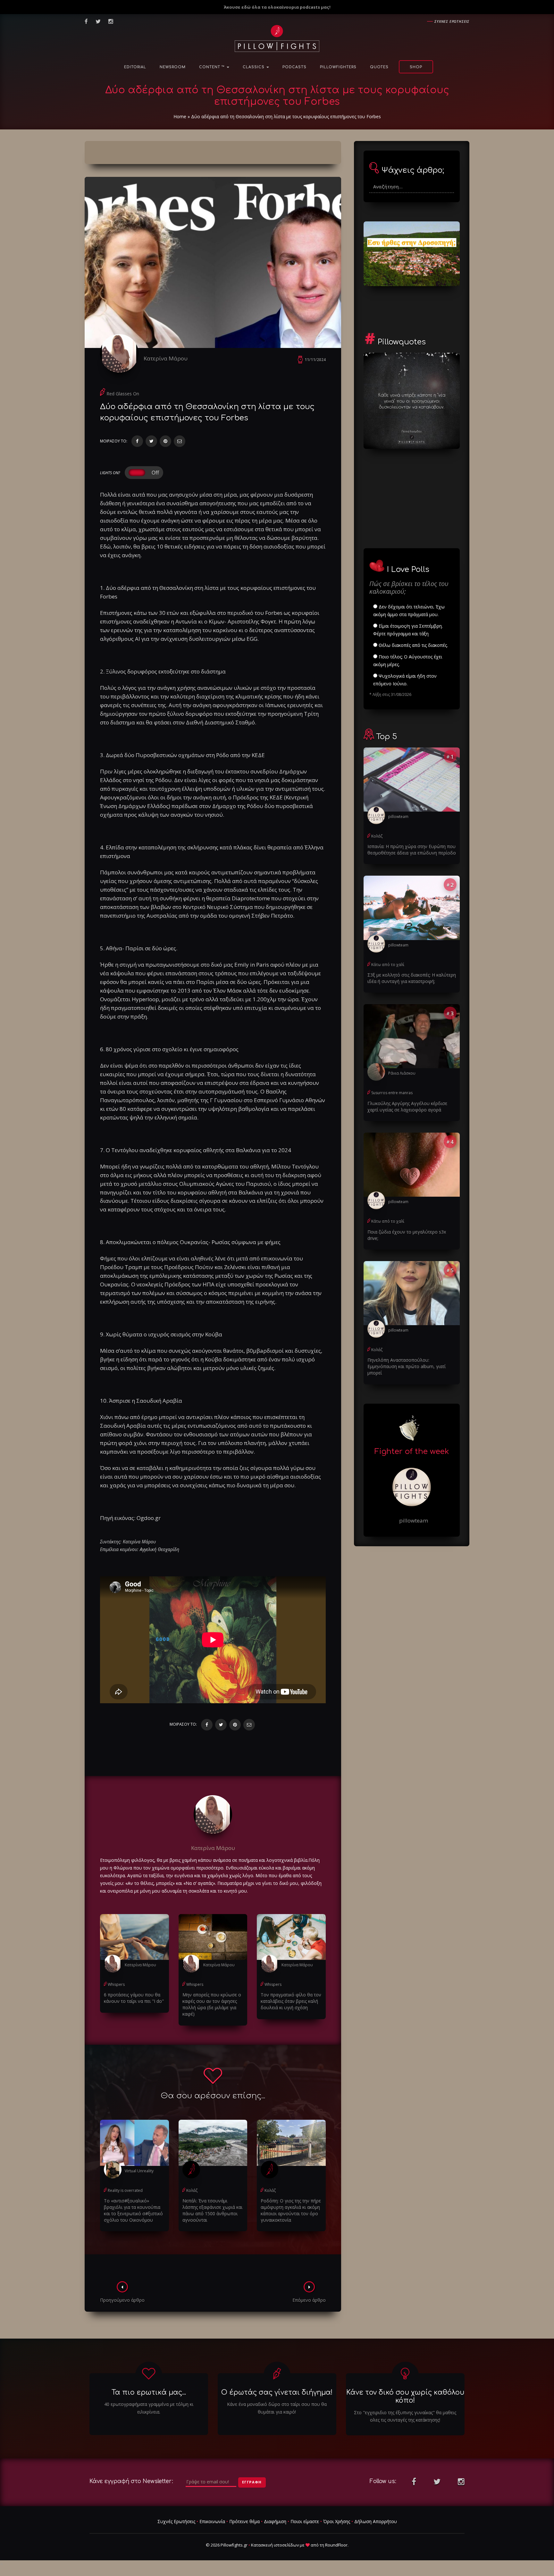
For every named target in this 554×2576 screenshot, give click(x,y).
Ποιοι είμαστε (305, 2521)
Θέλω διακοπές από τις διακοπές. (413, 645)
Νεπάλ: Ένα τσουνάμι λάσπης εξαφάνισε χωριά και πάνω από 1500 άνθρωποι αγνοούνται (212, 2210)
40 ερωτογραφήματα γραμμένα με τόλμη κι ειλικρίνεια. (149, 2408)
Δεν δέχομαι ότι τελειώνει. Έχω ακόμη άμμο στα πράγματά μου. (409, 611)
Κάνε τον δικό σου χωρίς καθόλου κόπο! (405, 2396)
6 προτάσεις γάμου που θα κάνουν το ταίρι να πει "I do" (134, 1998)
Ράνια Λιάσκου (402, 1073)
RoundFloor (336, 2545)
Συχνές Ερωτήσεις (176, 2521)
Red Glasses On (123, 394)
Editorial (135, 67)
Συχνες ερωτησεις (452, 21)
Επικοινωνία (212, 2521)
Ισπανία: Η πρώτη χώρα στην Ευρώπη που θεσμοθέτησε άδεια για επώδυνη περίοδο (412, 850)
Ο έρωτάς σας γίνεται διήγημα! (277, 2392)
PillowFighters (338, 67)
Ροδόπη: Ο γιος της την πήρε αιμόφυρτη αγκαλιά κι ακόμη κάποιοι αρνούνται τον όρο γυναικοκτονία (291, 2210)
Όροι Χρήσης (337, 2521)
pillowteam (398, 817)
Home (180, 116)
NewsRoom (173, 67)
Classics (254, 67)
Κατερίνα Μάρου (166, 358)
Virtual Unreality (139, 2171)
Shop (416, 67)
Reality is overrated (125, 2190)
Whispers (116, 1984)
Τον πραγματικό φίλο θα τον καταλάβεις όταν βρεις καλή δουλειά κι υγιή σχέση (291, 2001)
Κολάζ (192, 2190)
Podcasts (294, 67)
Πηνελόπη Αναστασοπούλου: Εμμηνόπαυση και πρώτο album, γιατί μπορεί (407, 1366)
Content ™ (213, 67)
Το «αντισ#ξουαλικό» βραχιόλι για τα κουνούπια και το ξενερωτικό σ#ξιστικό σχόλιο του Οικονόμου (133, 2210)
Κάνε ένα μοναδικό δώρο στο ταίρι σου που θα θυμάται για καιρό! (277, 2408)
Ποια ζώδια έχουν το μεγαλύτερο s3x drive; (407, 1235)
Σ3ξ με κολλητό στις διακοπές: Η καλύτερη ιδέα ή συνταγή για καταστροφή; (412, 978)
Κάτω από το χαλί (388, 965)
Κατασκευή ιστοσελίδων (275, 2545)
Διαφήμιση (275, 2521)
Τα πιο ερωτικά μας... (149, 2392)
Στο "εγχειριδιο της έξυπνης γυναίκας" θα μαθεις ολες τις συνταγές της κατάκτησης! (405, 2416)
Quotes (379, 67)
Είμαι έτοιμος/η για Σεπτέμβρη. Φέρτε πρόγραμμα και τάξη (408, 630)
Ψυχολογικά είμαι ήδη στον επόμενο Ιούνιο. (405, 680)
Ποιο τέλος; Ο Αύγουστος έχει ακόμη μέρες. (408, 661)
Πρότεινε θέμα (244, 2521)
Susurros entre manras (392, 1093)
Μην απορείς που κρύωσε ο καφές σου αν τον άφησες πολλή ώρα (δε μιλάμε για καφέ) (212, 2004)
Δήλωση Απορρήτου (376, 2521)
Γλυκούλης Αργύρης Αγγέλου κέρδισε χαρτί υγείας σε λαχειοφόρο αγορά (407, 1106)
